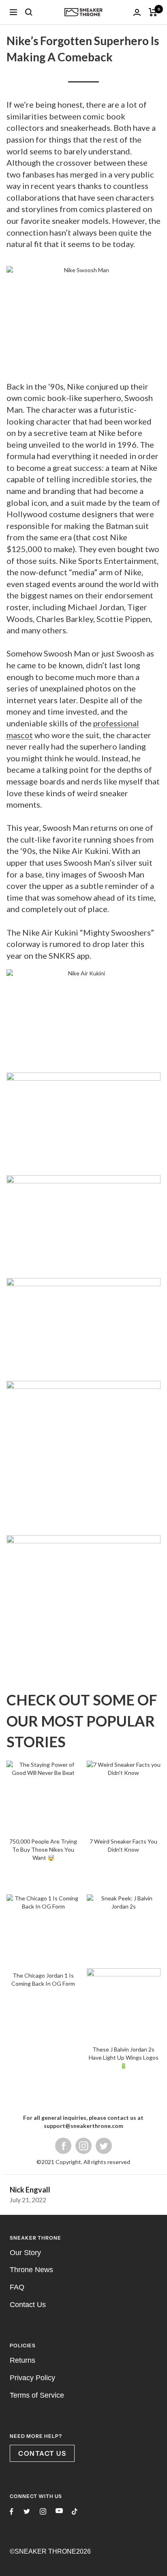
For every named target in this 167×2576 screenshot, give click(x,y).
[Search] (29, 12)
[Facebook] (63, 1866)
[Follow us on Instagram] (43, 2232)
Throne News (31, 1990)
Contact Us (28, 2025)
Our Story (25, 1973)
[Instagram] (83, 1866)
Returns (22, 2081)
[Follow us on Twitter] (27, 2232)
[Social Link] (104, 1866)
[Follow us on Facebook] (12, 2232)
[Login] (137, 12)
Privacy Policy (32, 2098)
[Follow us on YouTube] (59, 2231)
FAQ (17, 2008)
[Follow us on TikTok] (75, 2232)
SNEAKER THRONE (45, 2272)
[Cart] (153, 12)
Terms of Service (37, 2115)
